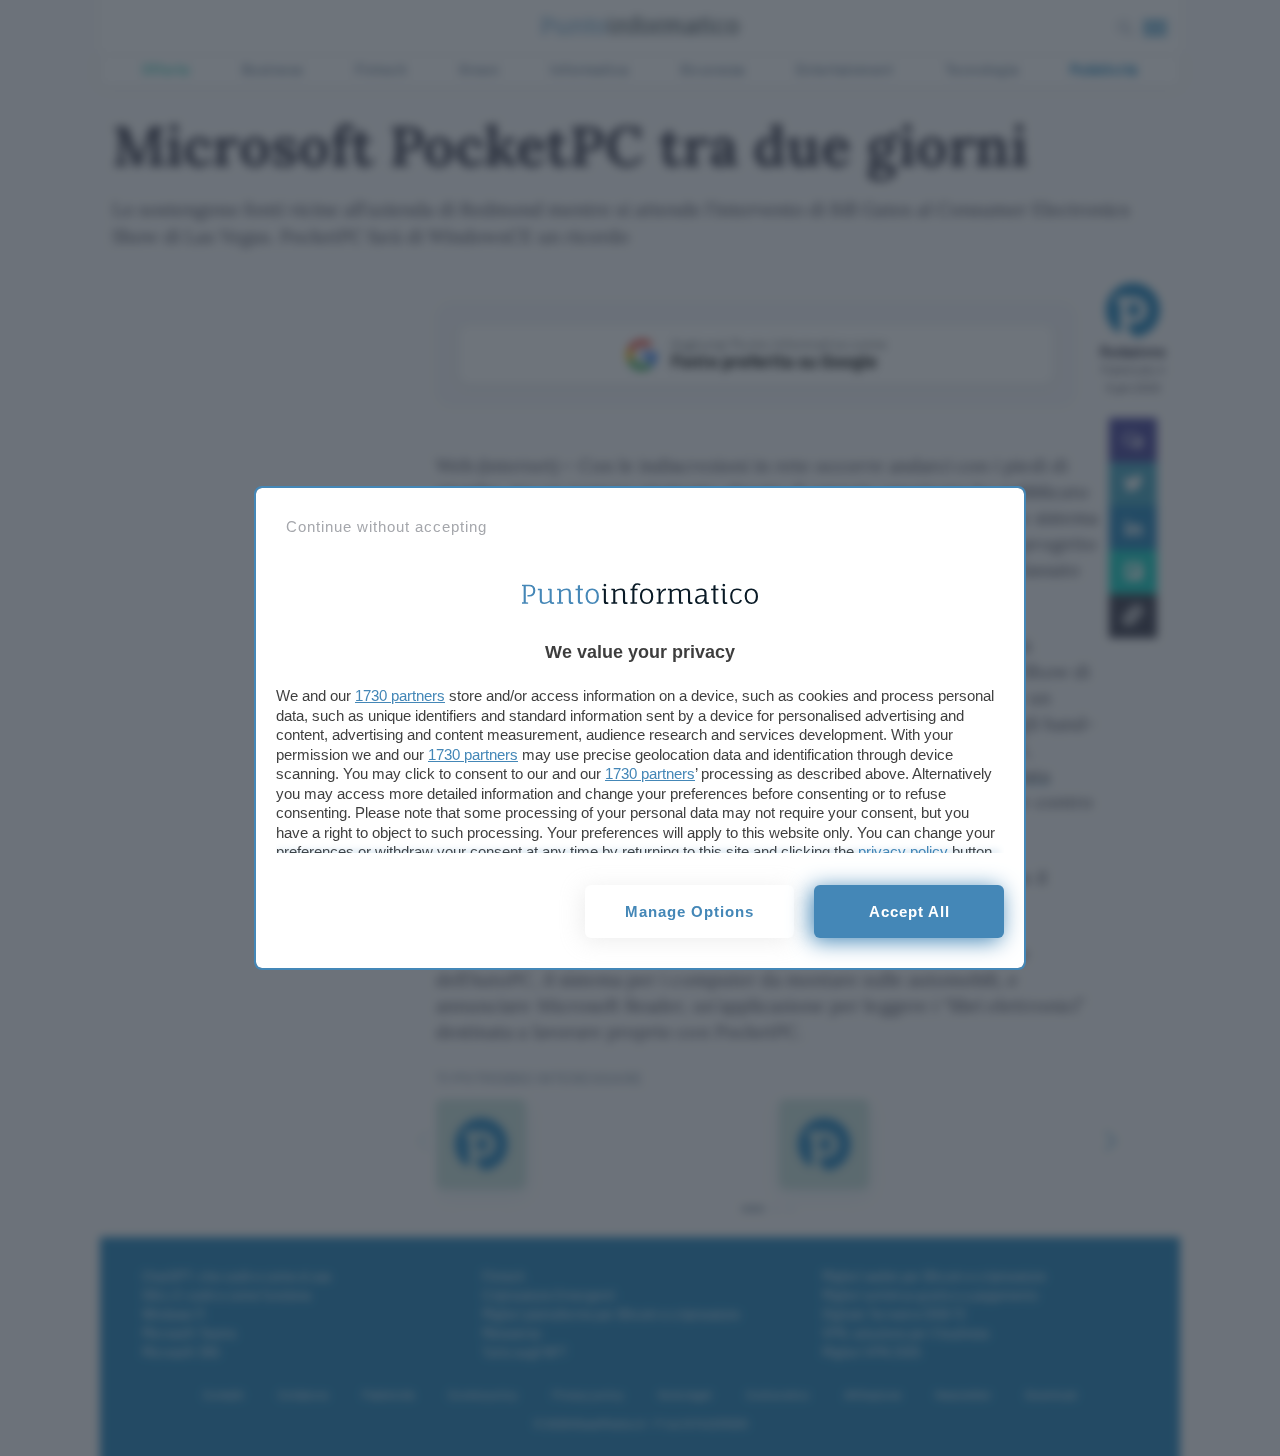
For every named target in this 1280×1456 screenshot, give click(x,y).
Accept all (909, 911)
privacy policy (903, 851)
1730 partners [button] (400, 695)
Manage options (689, 911)
